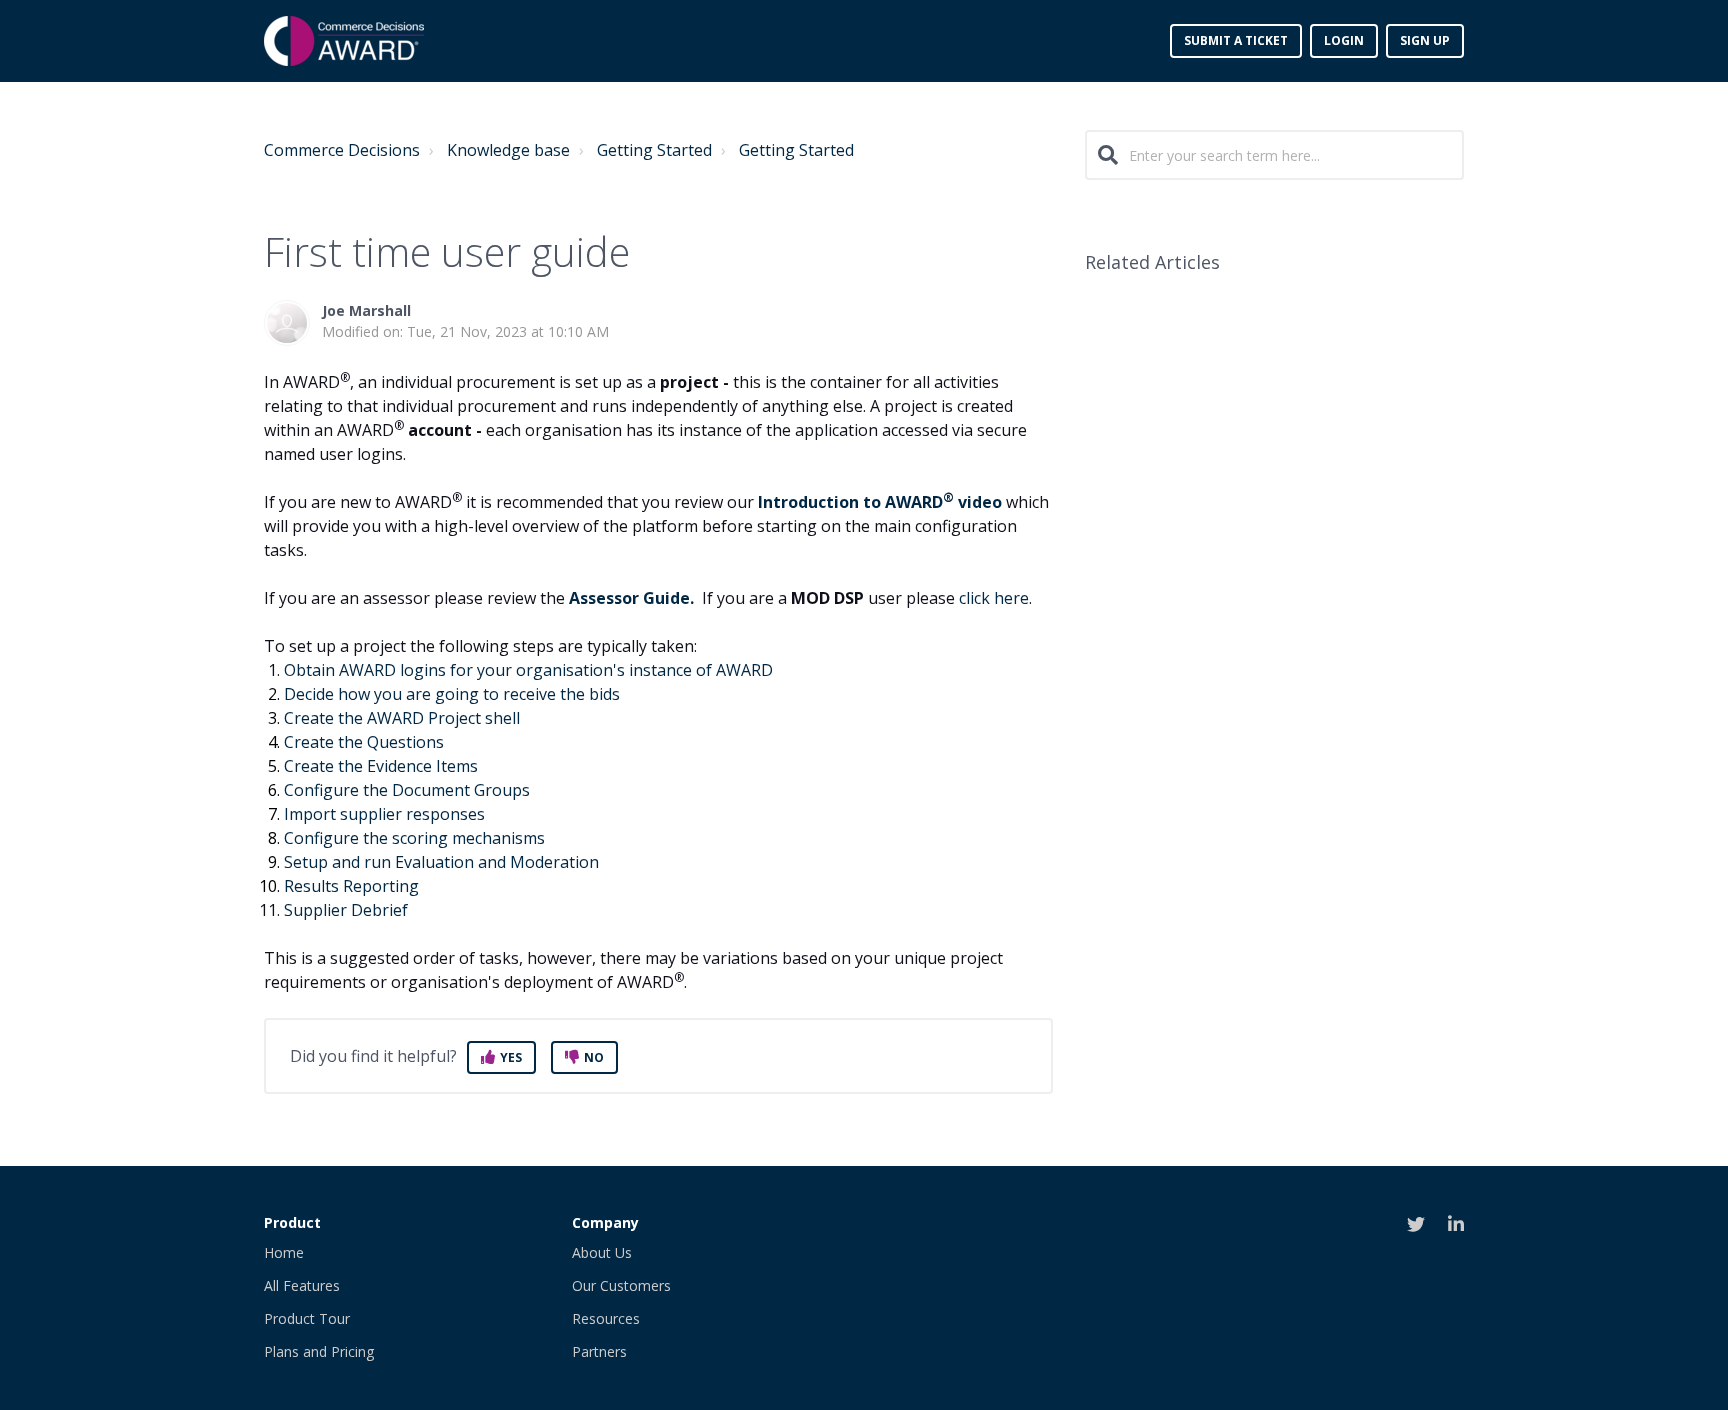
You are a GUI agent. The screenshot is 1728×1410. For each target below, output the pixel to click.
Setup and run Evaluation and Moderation (441, 862)
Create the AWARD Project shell (402, 718)
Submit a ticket (1236, 40)
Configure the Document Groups (411, 790)
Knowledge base (508, 150)
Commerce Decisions (342, 150)
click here (994, 598)
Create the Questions (364, 742)
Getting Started (654, 150)
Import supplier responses (384, 814)
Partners (599, 1351)
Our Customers (621, 1285)
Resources (606, 1318)
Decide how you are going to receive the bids (454, 694)
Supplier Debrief (346, 910)
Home (284, 1252)
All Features (302, 1285)
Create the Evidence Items (381, 766)
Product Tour (307, 1318)
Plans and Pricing (319, 1351)
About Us (602, 1252)
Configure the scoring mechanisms (414, 838)
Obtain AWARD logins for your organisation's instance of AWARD (532, 670)
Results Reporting (351, 886)
